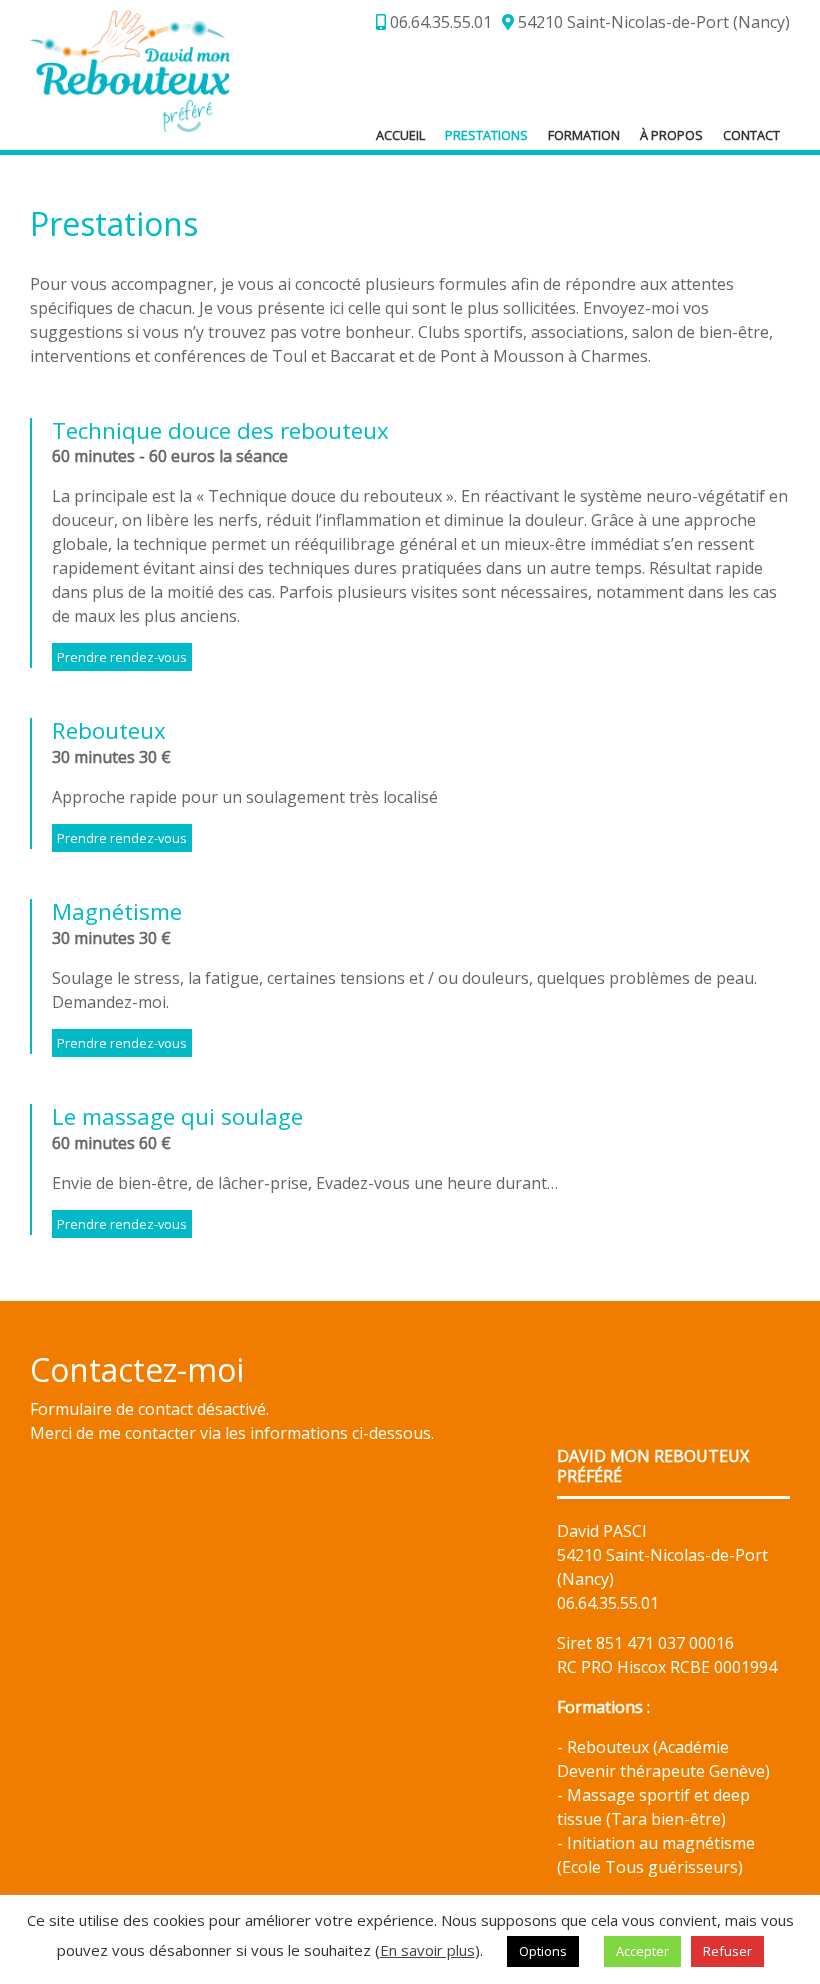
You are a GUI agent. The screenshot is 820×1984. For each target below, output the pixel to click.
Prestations (486, 135)
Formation (584, 135)
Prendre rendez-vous (122, 657)
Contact (751, 135)
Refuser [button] (727, 1951)
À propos (671, 135)
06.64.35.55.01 (439, 22)
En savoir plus (427, 1950)
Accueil (400, 135)
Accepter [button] (642, 1951)
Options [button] (543, 1951)
